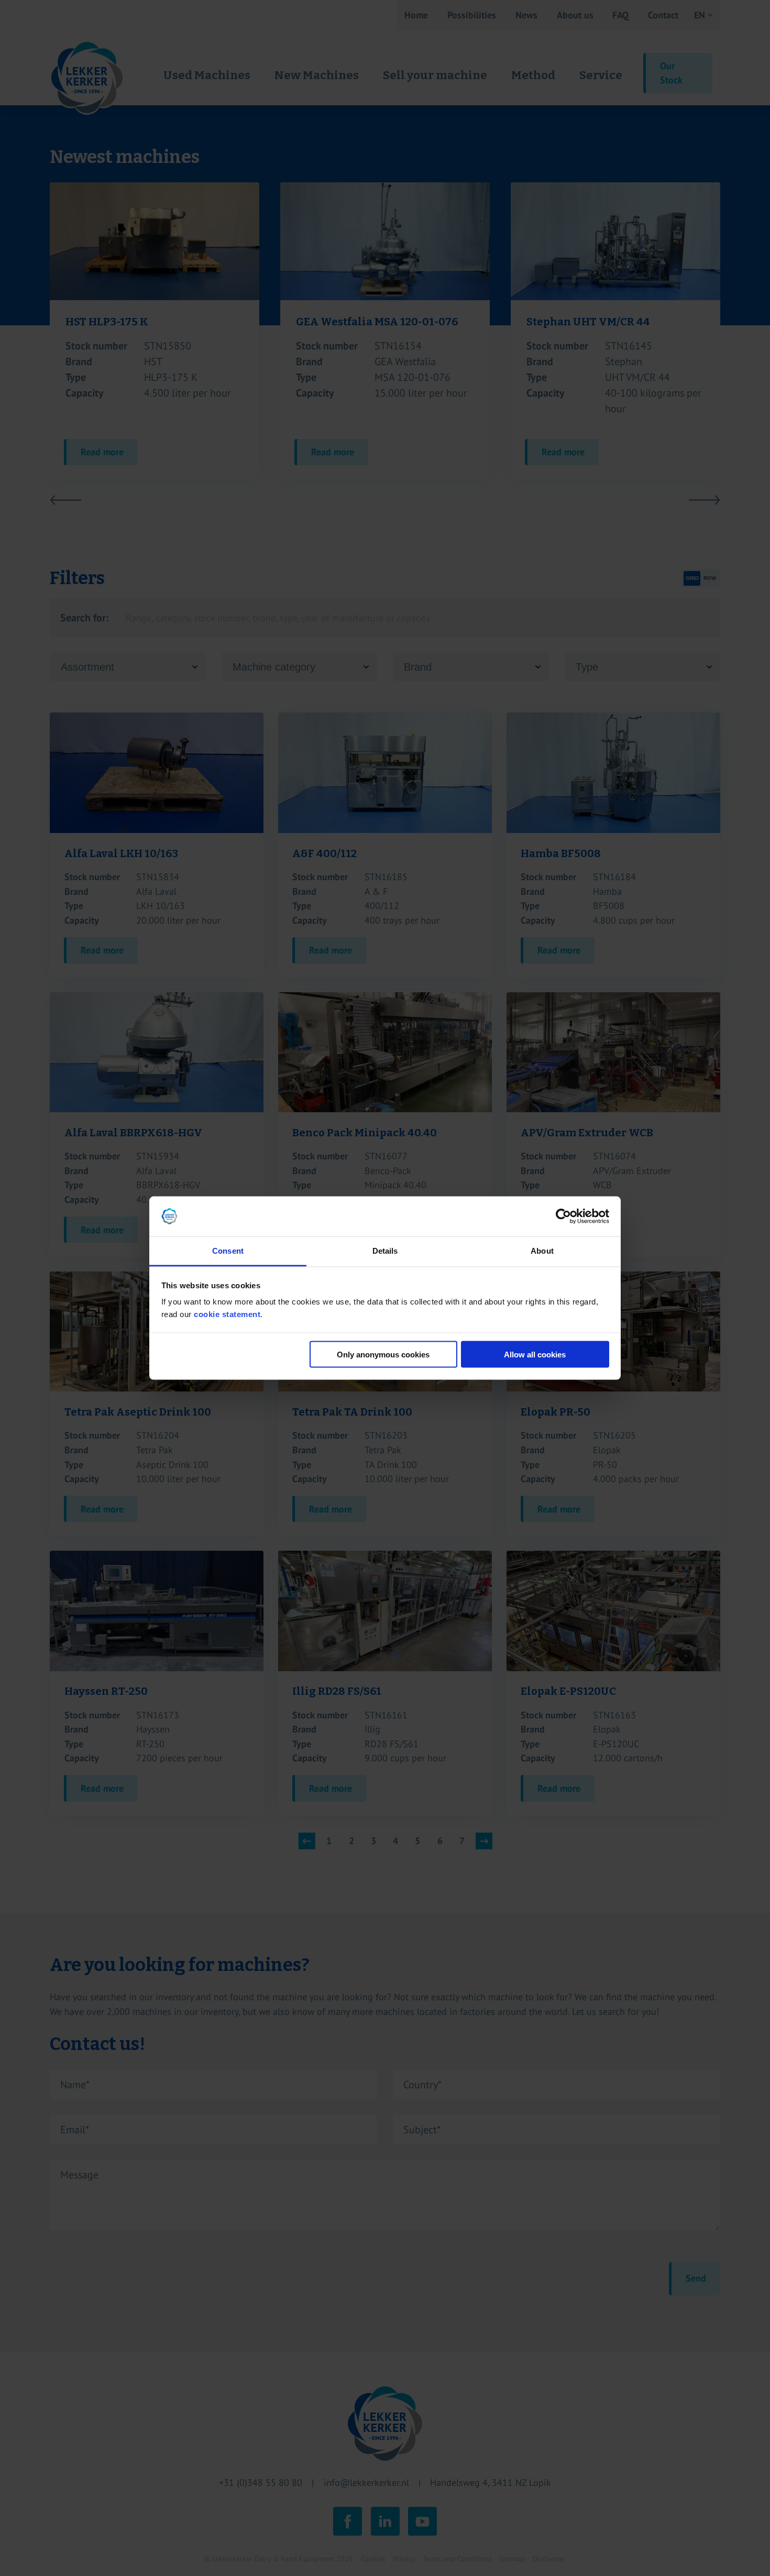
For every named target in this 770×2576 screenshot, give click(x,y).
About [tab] (542, 1251)
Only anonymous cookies (383, 1354)
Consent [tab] (228, 1251)
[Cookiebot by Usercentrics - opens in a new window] (563, 1216)
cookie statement (227, 1314)
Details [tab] (385, 1251)
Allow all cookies (535, 1354)
